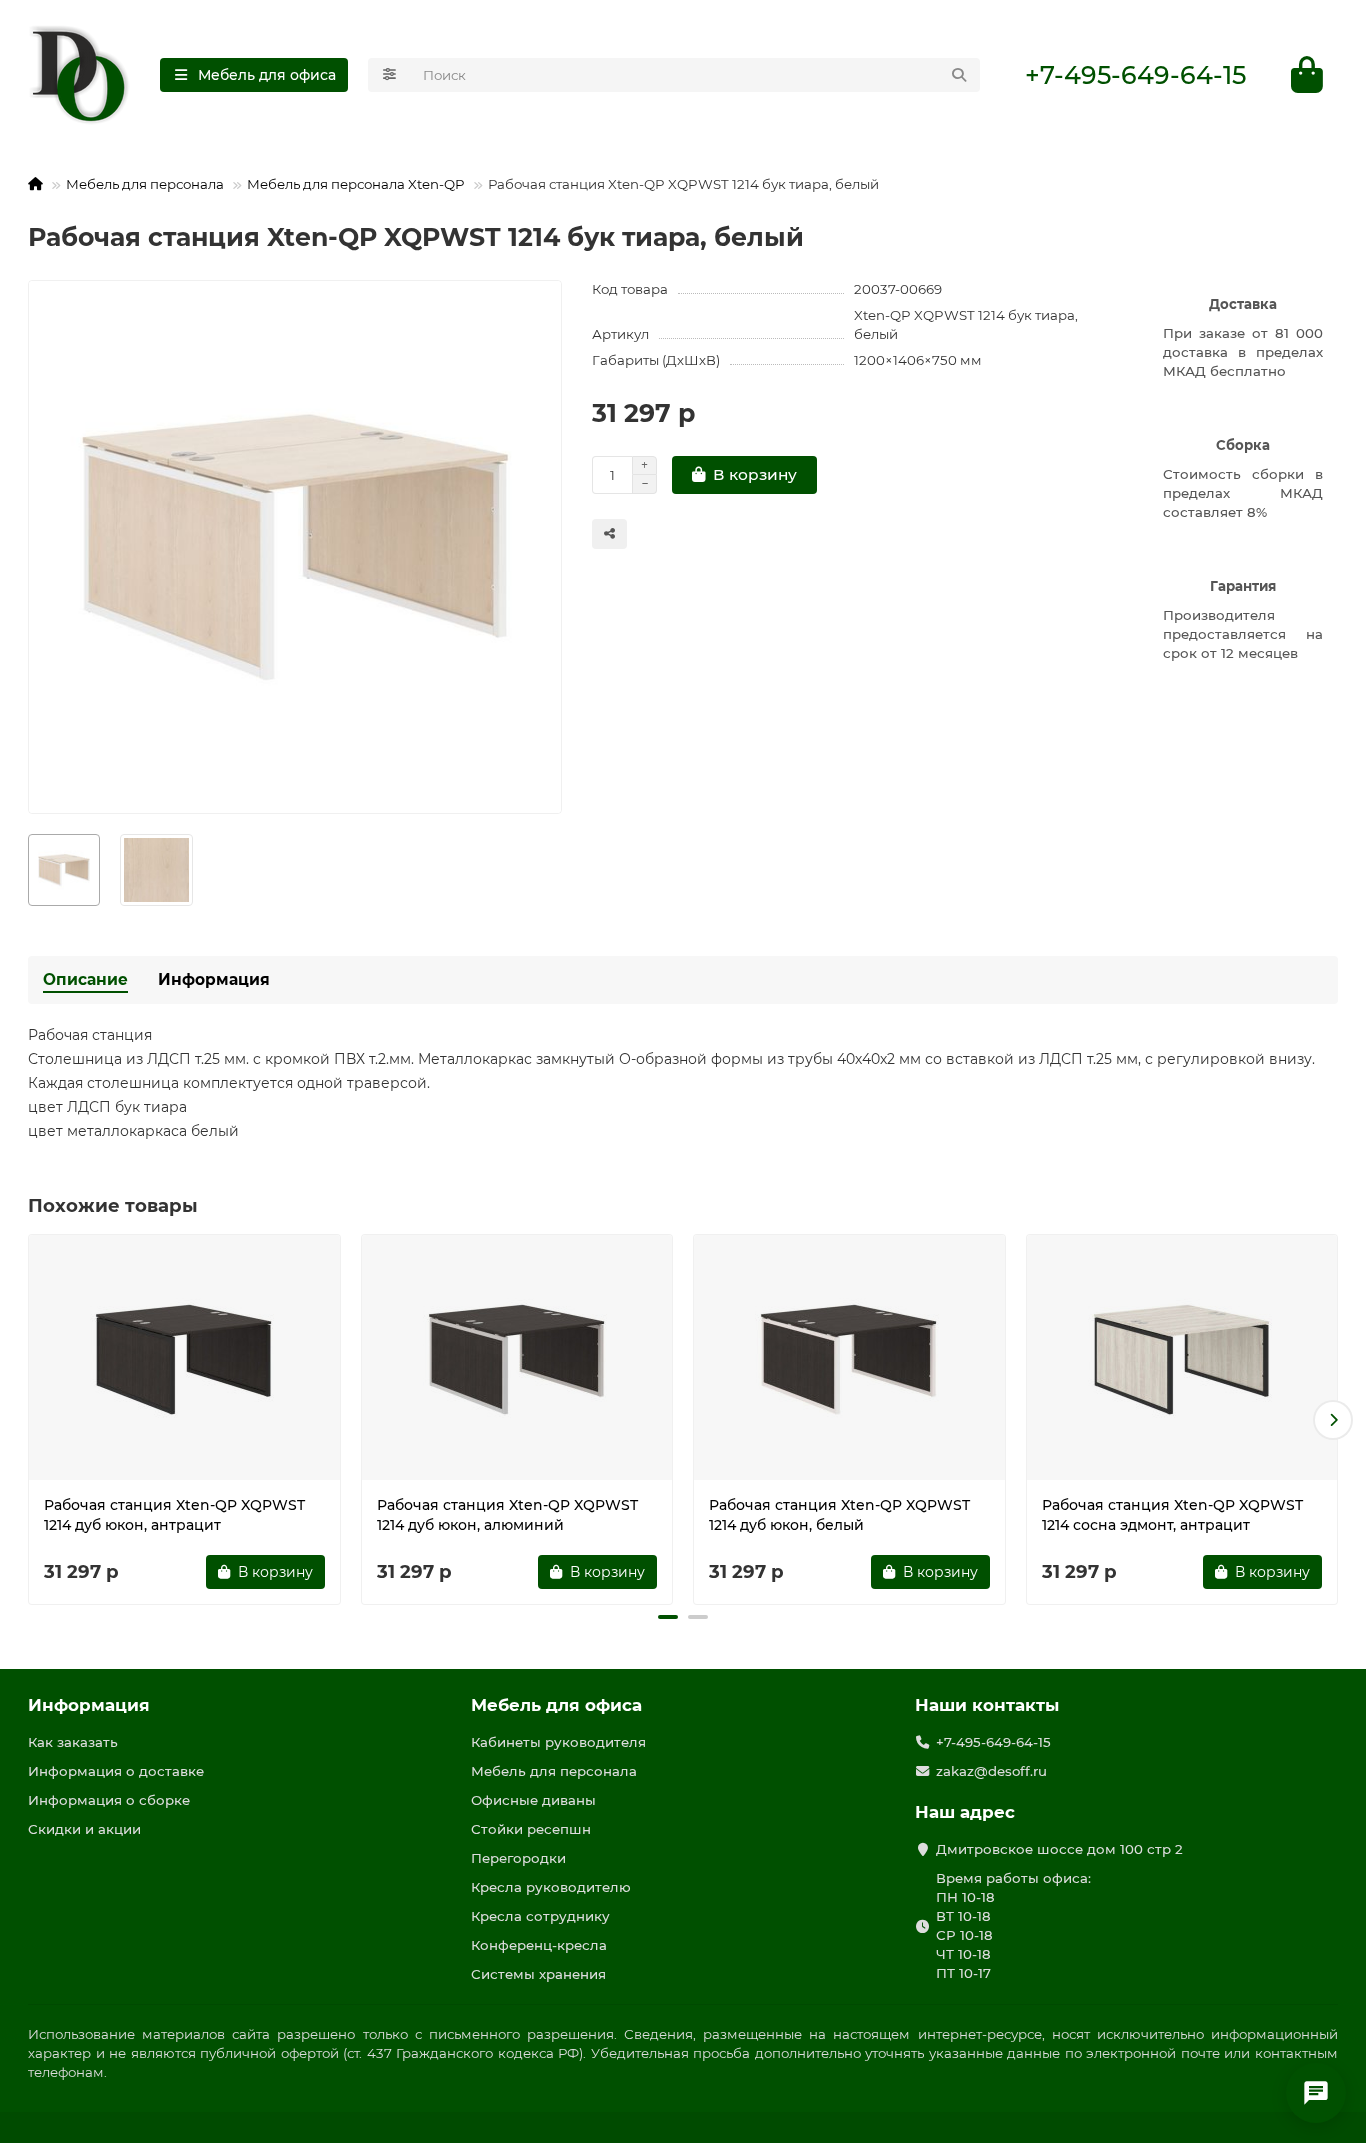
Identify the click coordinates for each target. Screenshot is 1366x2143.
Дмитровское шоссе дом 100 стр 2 (1059, 1849)
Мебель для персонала (145, 184)
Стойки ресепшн (531, 1829)
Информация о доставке (116, 1771)
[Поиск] (959, 75)
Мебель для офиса (556, 1705)
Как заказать (73, 1742)
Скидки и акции (84, 1829)
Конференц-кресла (539, 1945)
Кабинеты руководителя (558, 1742)
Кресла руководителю (551, 1887)
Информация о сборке (109, 1800)
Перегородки (518, 1858)
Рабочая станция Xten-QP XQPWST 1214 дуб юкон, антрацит (174, 1515)
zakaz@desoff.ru (991, 1771)
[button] (33, 1420)
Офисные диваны (533, 1800)
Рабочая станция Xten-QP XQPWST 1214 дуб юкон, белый (839, 1515)
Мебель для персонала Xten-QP (356, 184)
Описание (85, 979)
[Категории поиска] (389, 75)
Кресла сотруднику (540, 1916)
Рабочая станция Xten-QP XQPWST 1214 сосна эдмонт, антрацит (1172, 1515)
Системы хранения (538, 1974)
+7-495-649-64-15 (1135, 75)
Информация (214, 979)
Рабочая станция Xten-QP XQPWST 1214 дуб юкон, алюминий (507, 1515)
